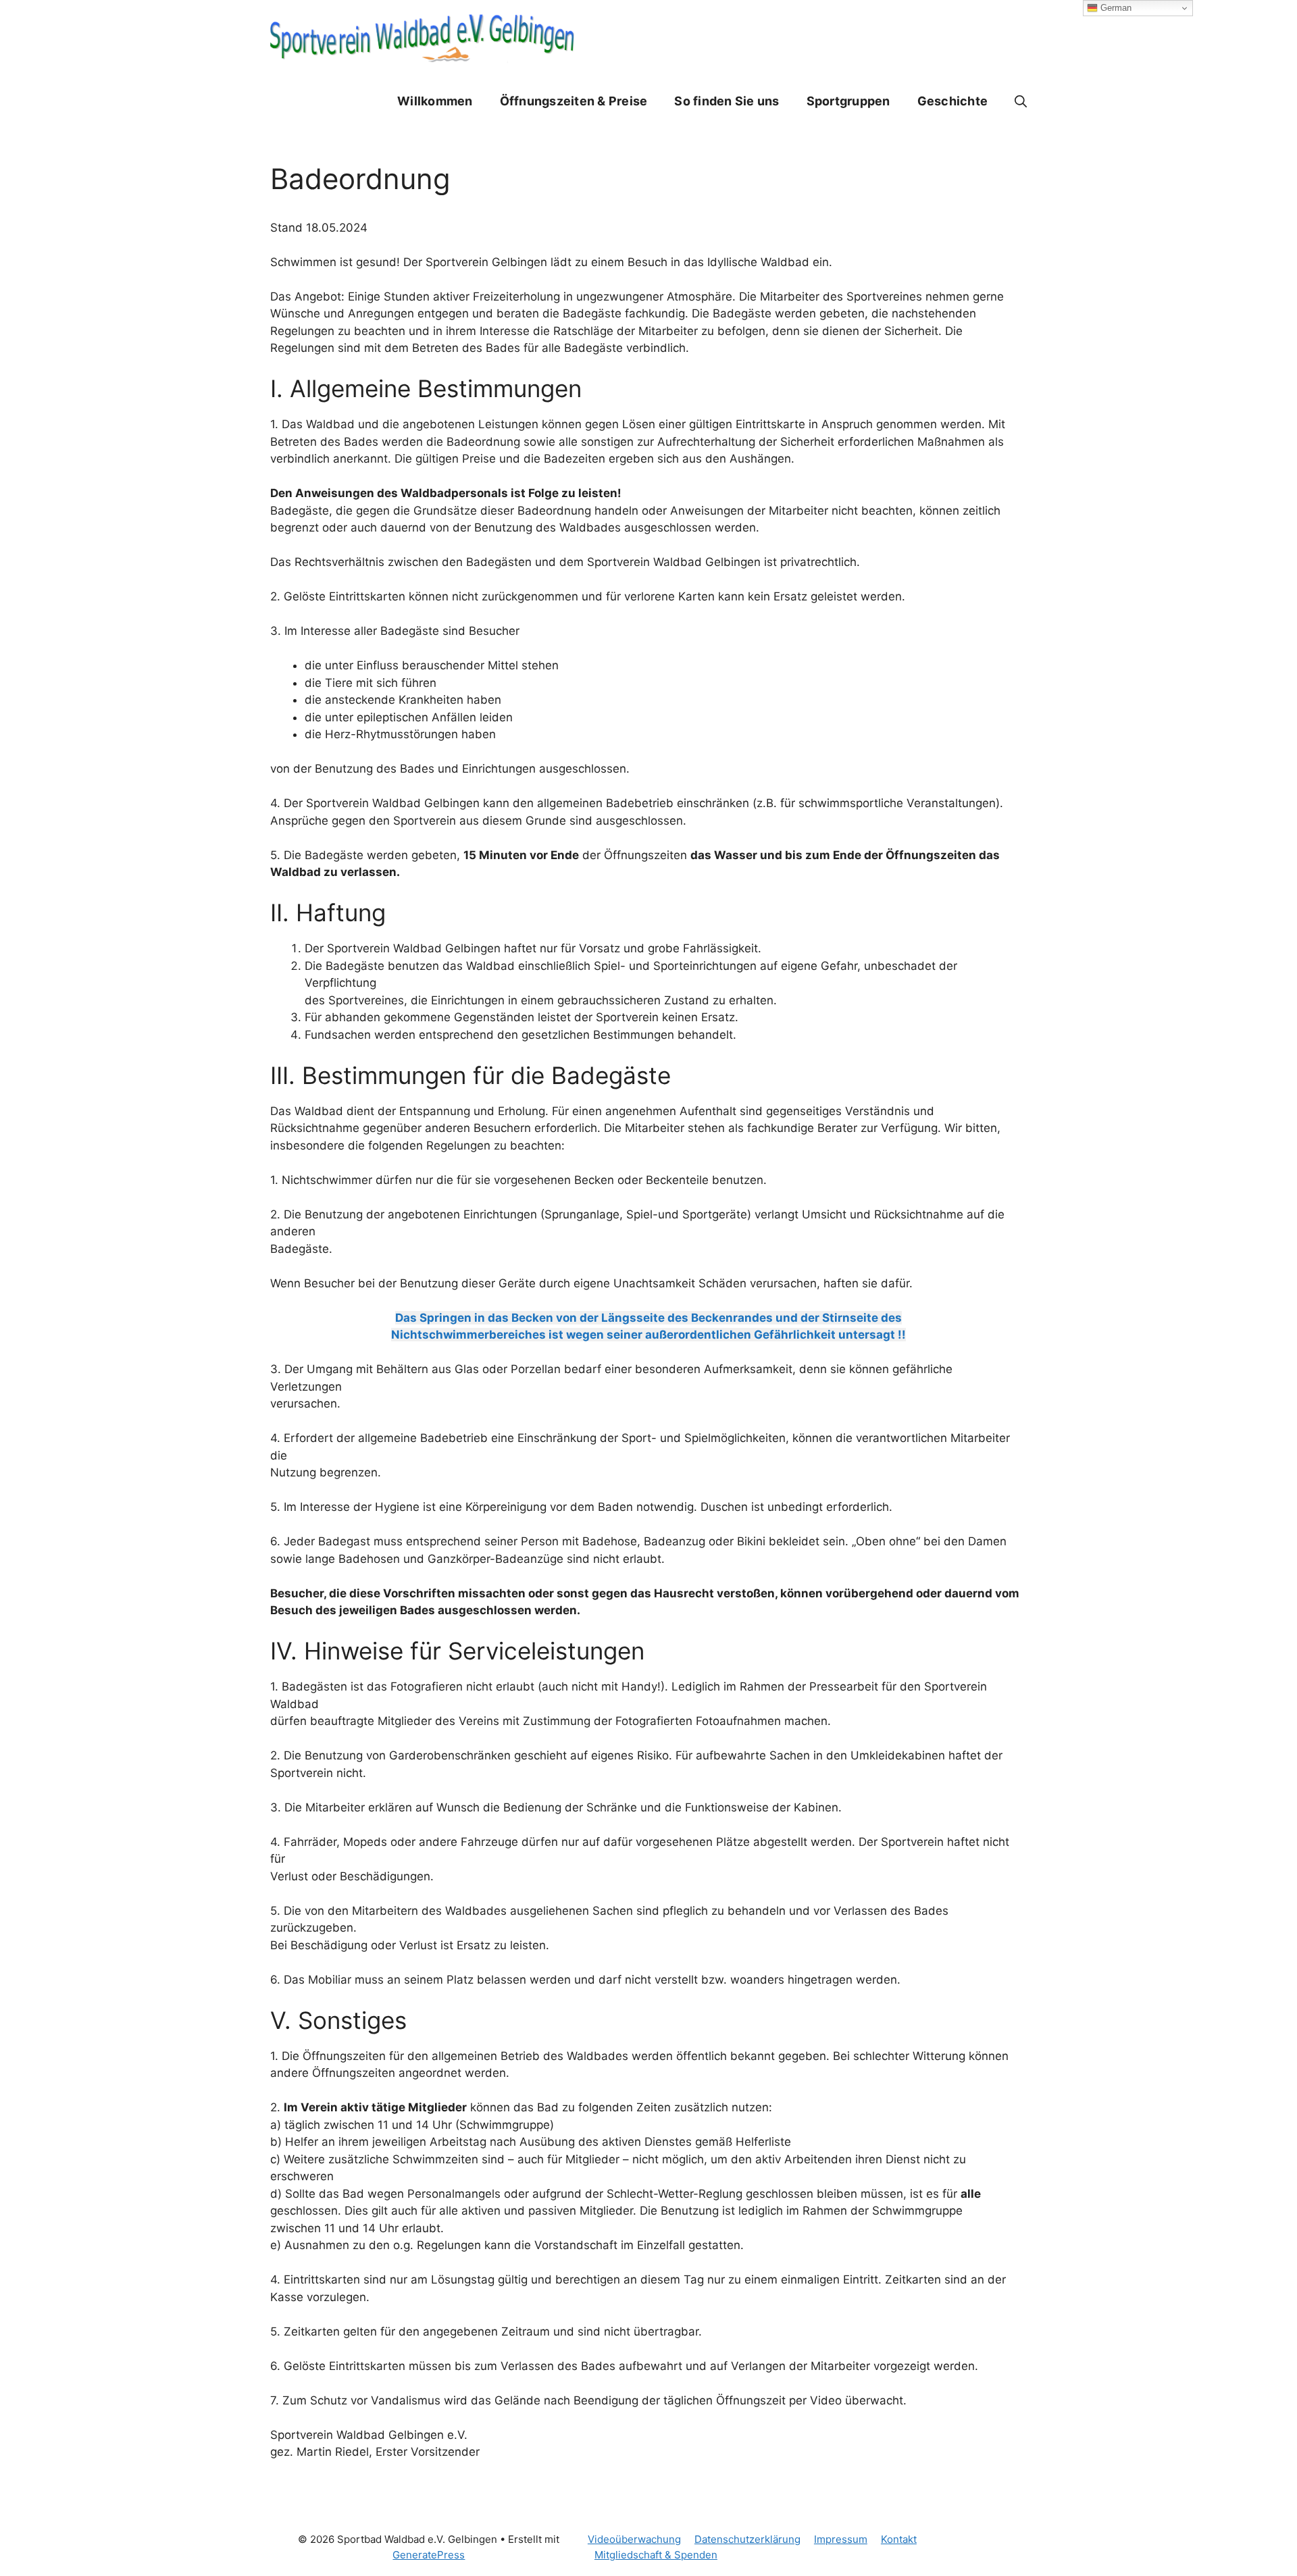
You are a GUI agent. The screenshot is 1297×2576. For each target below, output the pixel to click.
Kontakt (899, 2539)
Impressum (841, 2539)
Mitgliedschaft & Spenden (656, 2555)
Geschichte (953, 101)
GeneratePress (429, 2555)
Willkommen (435, 101)
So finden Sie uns (727, 101)
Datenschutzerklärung (747, 2539)
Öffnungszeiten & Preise (574, 101)
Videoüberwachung (634, 2539)
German (1115, 8)
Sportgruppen (848, 101)
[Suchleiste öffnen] (1021, 101)
